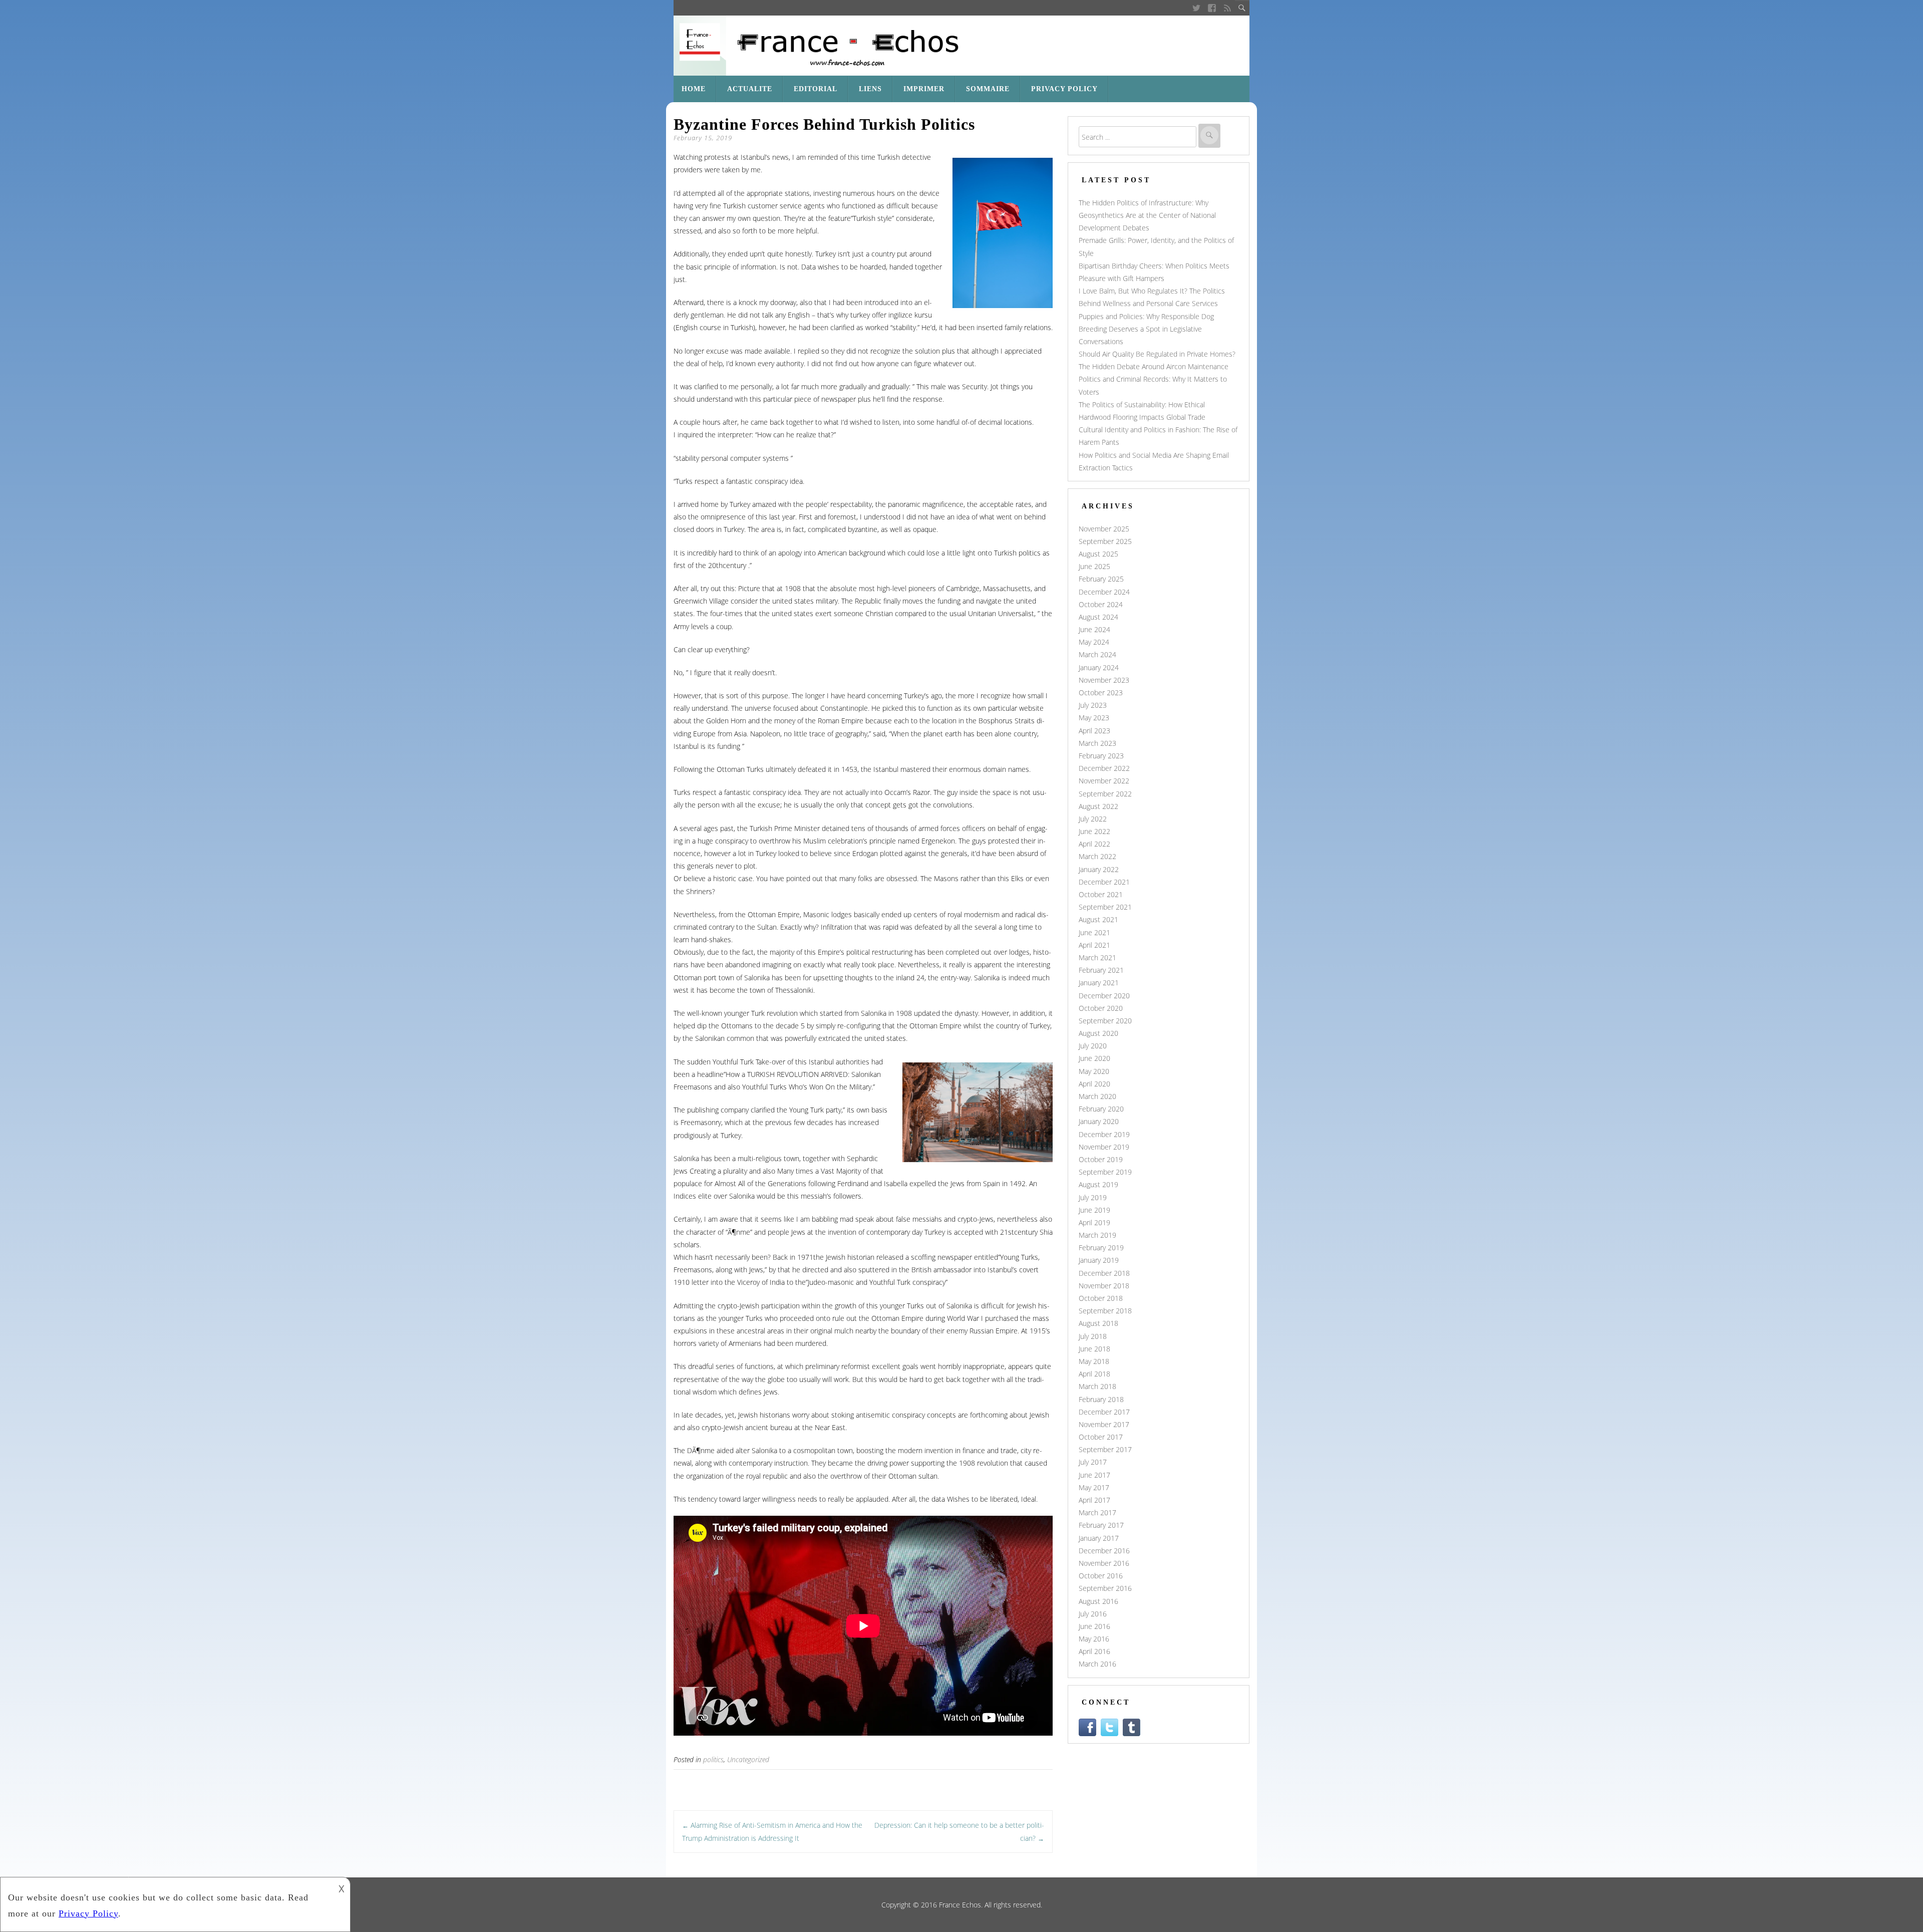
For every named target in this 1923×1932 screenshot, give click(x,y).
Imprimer (924, 89)
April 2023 (1094, 731)
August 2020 (1098, 1033)
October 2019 (1101, 1159)
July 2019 (1093, 1197)
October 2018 (1101, 1298)
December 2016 (1104, 1551)
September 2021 (1105, 907)
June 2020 (1094, 1058)
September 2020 (1105, 1021)
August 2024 (1098, 617)
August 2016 (1098, 1601)
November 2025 (1104, 529)
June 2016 (1094, 1626)
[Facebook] (1212, 8)
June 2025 (1094, 566)
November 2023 (1104, 680)
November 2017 (1104, 1424)
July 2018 (1093, 1336)
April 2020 (1094, 1084)
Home (694, 89)
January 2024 (1099, 667)
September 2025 (1105, 541)
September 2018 (1105, 1311)
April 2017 (1094, 1500)
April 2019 (1094, 1222)
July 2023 (1093, 705)
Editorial (816, 89)
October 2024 (1101, 604)
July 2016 (1093, 1614)
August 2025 (1098, 554)
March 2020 (1097, 1096)
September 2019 (1105, 1172)
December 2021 (1104, 882)
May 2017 (1094, 1487)
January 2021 (1099, 983)
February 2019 (1101, 1248)
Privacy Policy (1064, 89)
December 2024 (1104, 592)
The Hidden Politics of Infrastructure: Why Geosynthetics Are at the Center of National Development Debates (1147, 215)
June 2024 (1094, 629)
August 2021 (1098, 919)
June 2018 (1094, 1349)
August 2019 (1098, 1184)
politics (713, 1759)
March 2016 (1097, 1664)
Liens (870, 89)
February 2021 (1101, 970)
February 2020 (1101, 1109)
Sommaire (988, 89)
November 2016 (1104, 1563)
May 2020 (1094, 1071)
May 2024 (1094, 642)
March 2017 (1097, 1512)
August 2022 (1098, 806)
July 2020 (1093, 1046)
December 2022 (1104, 768)
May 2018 (1094, 1361)
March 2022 (1097, 856)
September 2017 (1105, 1449)
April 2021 (1094, 945)
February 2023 (1101, 756)
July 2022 (1093, 819)
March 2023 (1097, 743)
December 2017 (1104, 1412)
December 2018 (1104, 1273)
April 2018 (1094, 1374)
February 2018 (1101, 1399)
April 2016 (1094, 1651)
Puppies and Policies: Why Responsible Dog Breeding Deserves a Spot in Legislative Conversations (1146, 329)
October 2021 (1101, 894)
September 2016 (1105, 1588)
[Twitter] (1196, 8)
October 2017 (1101, 1437)
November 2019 (1104, 1147)
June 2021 (1094, 932)
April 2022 (1094, 844)
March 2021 (1097, 957)
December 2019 (1104, 1134)
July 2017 (1093, 1462)
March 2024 (1097, 654)
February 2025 (1101, 579)
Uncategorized (748, 1759)
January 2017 (1099, 1538)
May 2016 (1094, 1639)
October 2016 (1101, 1576)
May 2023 (1094, 718)
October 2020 (1101, 1008)
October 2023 (1101, 693)
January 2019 (1099, 1260)
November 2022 (1104, 781)
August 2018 (1098, 1323)
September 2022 (1105, 794)
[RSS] (1228, 8)
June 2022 (1094, 831)
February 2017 (1101, 1525)
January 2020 (1099, 1121)
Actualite (750, 89)
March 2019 (1097, 1235)
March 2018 (1097, 1386)
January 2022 (1099, 869)
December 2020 (1104, 996)
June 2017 (1094, 1475)
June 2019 (1094, 1210)
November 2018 (1104, 1286)
